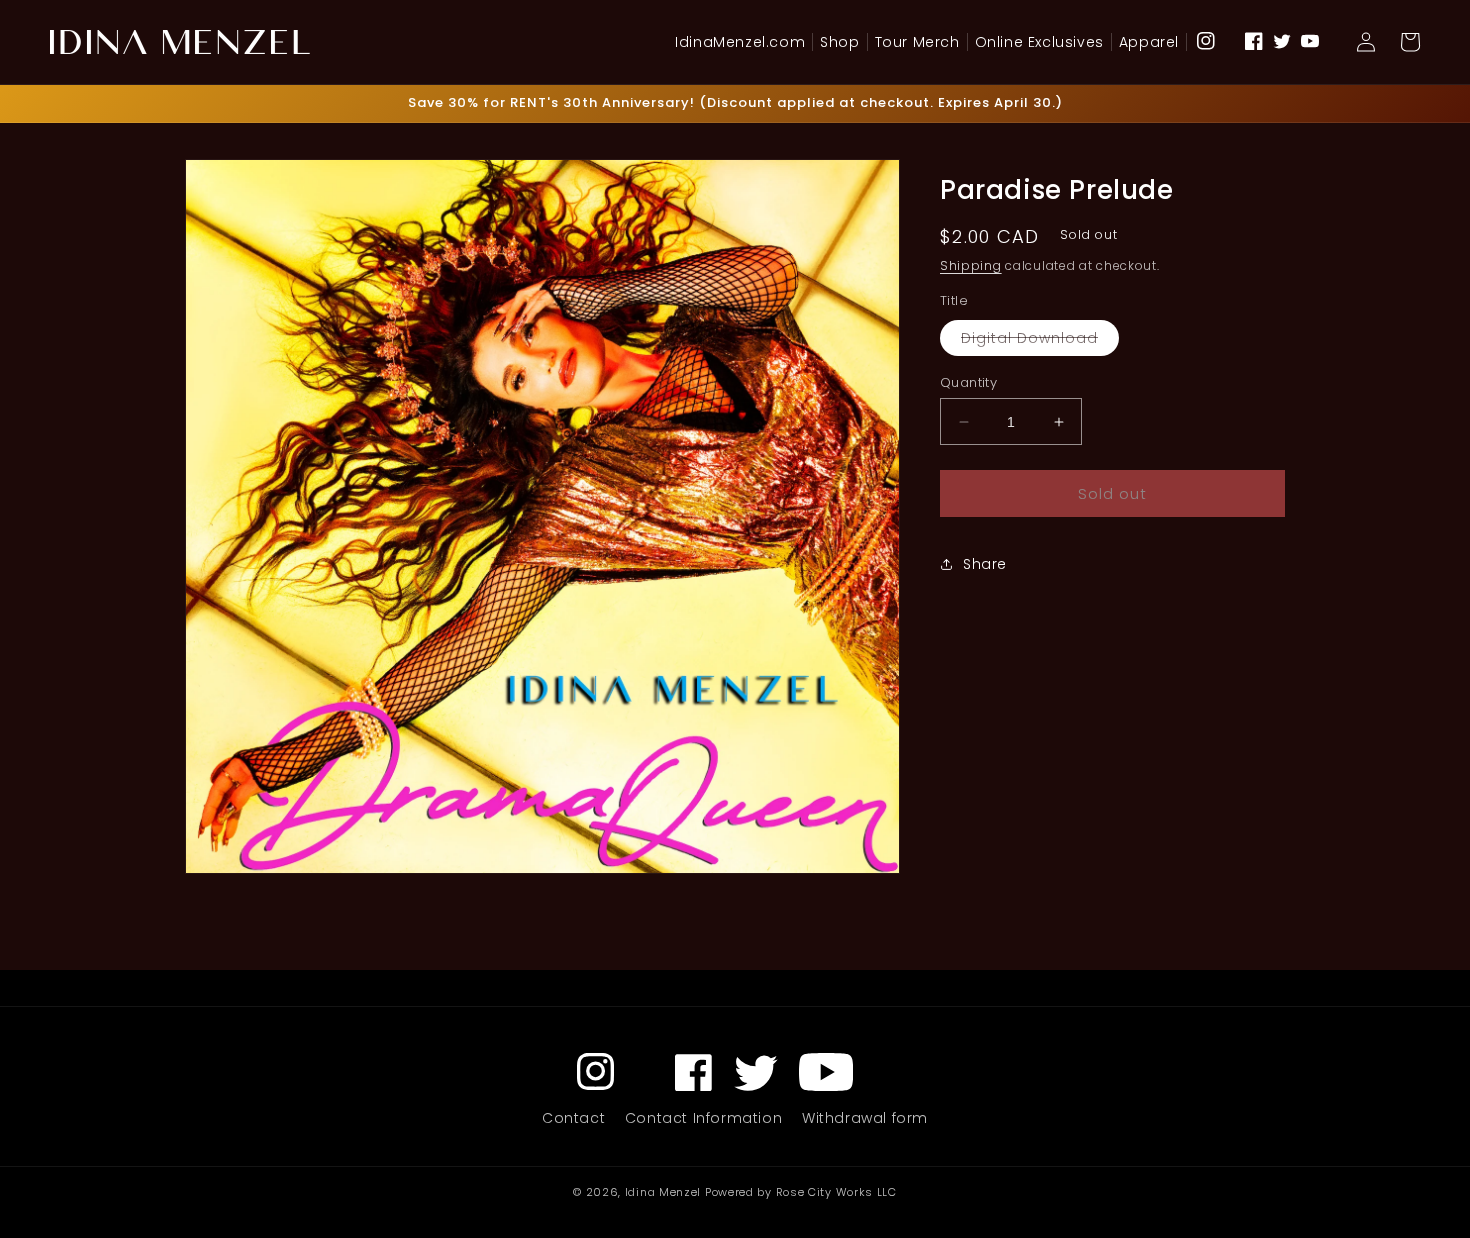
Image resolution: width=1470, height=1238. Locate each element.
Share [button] (985, 563)
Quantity (968, 382)
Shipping (971, 265)
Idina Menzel (663, 1192)
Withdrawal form (865, 1118)
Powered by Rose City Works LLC (801, 1192)
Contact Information (703, 1118)
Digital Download (1040, 341)
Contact (573, 1118)
